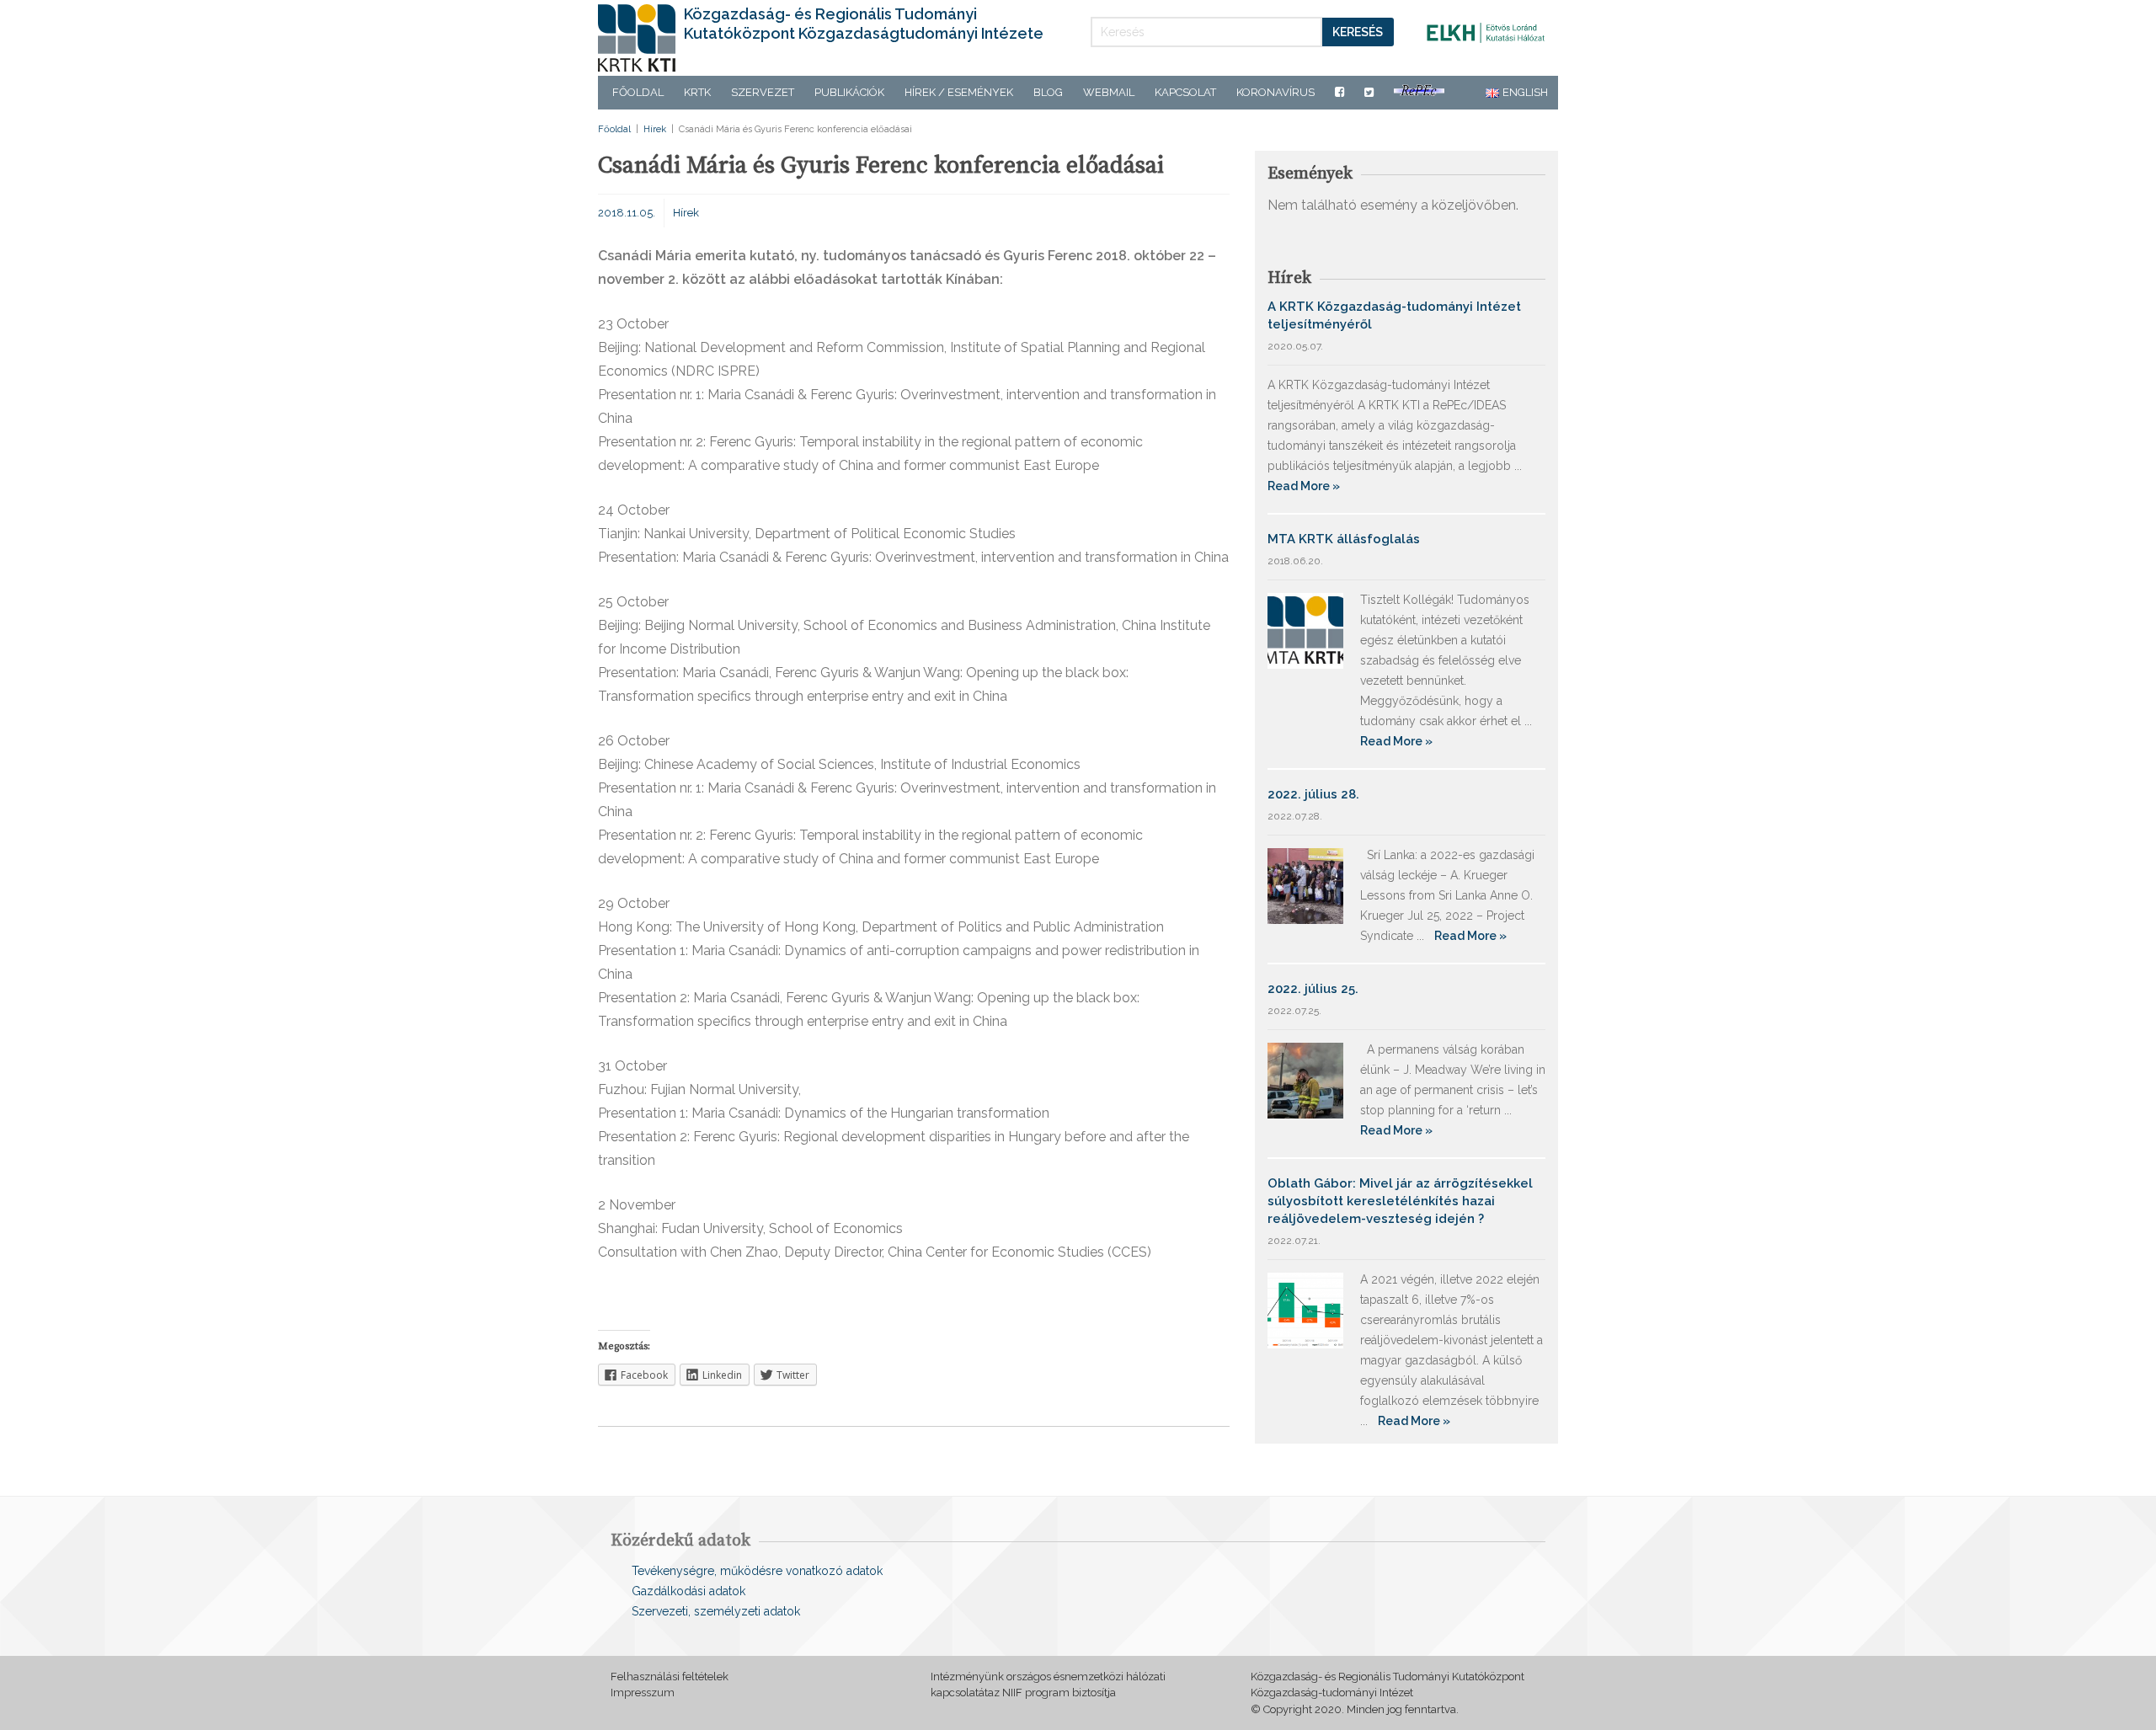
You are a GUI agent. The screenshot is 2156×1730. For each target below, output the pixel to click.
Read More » (1304, 486)
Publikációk (849, 92)
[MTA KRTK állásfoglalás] (1305, 630)
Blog (1048, 92)
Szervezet (763, 92)
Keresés (1358, 32)
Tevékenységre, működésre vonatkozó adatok (757, 1571)
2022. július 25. (1313, 989)
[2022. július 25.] (1305, 1079)
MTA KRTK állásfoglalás (1344, 539)
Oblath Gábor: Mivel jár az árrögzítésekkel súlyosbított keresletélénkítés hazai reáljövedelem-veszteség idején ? (1400, 1201)
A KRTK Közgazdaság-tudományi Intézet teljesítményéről (1394, 315)
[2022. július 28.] (1305, 885)
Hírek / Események (959, 92)
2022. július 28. (1313, 794)
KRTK (697, 92)
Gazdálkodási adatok (688, 1591)
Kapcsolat (1185, 92)
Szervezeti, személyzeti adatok (716, 1611)
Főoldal (638, 92)
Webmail (1109, 92)
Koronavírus (1275, 92)
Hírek (655, 129)
